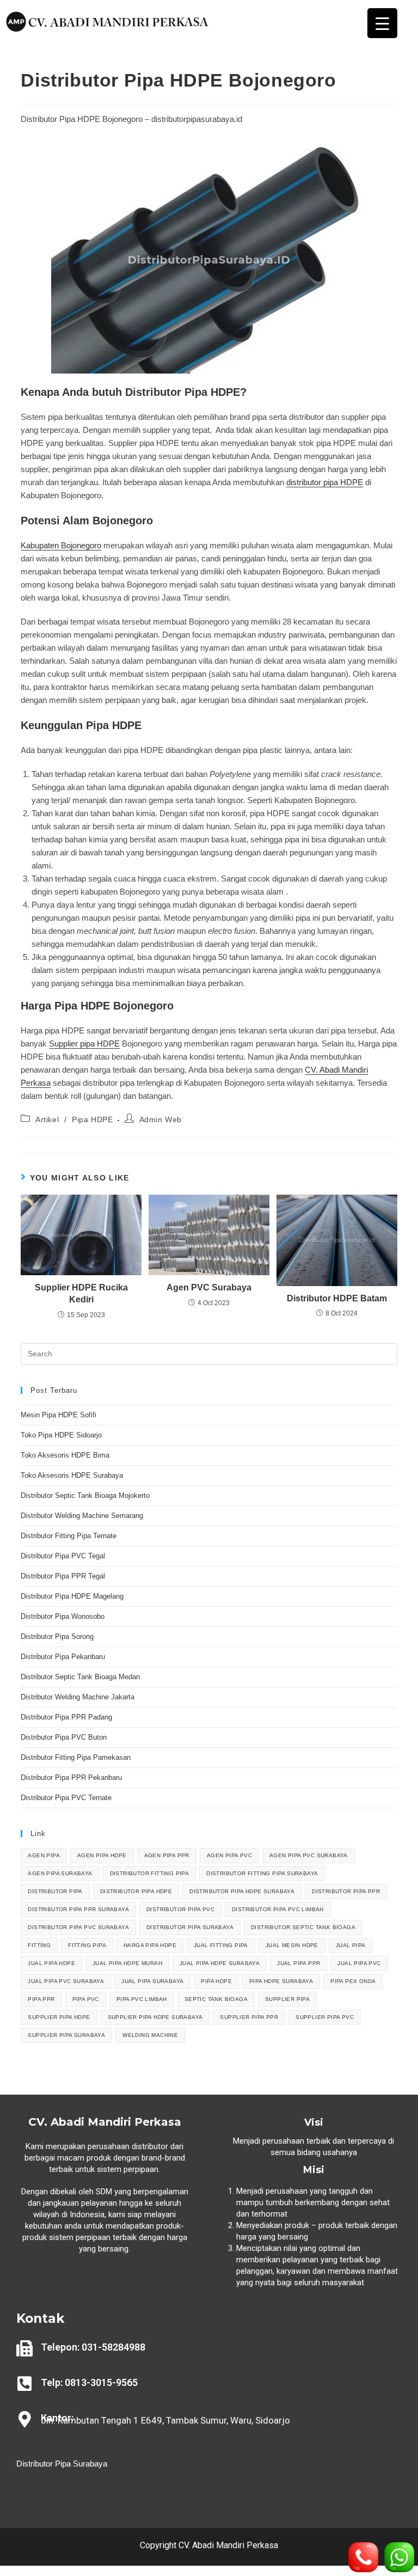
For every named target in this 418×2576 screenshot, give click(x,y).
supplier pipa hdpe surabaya (155, 2017)
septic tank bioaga (216, 1999)
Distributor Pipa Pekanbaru (63, 1657)
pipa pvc (86, 1999)
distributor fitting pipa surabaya (262, 1873)
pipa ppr (41, 1999)
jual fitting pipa (221, 1945)
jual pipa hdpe (51, 1963)
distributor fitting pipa (150, 1873)
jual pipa (351, 1945)
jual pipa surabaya (152, 1981)
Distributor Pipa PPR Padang (66, 1717)
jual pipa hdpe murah (127, 1963)
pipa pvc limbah (142, 1999)
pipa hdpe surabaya (281, 1981)
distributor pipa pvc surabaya (78, 1927)
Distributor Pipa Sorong (57, 1636)
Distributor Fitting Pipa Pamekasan (76, 1757)
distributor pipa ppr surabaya (78, 1909)
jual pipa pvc (359, 1963)
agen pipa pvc (229, 1855)
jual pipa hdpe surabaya (220, 1963)
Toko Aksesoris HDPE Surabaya (72, 1475)
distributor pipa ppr (346, 1891)
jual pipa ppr (299, 1963)
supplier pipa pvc (325, 2017)
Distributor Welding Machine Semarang (82, 1516)
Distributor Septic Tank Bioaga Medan (80, 1677)
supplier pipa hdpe (59, 2017)
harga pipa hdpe (150, 1945)
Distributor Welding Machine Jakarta (78, 1697)
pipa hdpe (216, 1981)
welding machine (150, 2035)
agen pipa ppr (167, 1855)
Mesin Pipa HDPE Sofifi (59, 1415)
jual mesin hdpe (292, 1945)
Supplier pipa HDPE (84, 1044)
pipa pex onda (353, 1981)
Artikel (47, 1119)
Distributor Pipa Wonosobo (63, 1616)
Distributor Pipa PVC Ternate (67, 1798)
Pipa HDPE (92, 1119)
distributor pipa (55, 1891)
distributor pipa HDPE (325, 482)
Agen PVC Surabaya (209, 1287)
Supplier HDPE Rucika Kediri (81, 1293)
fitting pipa (87, 1945)
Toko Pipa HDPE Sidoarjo (61, 1435)
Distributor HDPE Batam (337, 1298)
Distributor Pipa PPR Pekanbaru (71, 1777)
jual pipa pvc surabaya (66, 1981)
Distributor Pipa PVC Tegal (63, 1556)
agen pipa (44, 1855)
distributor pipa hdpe (136, 1891)
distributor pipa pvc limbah (278, 1909)
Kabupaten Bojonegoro (61, 545)
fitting (39, 1945)
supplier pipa (287, 1999)
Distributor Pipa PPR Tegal (63, 1576)
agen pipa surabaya (60, 1873)
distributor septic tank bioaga (303, 1927)
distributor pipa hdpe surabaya (242, 1891)
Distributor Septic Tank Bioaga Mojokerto (85, 1495)
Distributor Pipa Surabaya (62, 2464)
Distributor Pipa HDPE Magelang (72, 1596)
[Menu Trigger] (382, 23)
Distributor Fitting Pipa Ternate (69, 1536)
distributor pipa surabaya (190, 1927)
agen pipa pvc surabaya (309, 1855)
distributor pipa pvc (180, 1909)
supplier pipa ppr (249, 2017)
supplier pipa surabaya (66, 2035)
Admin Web (161, 1119)
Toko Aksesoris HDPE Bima (65, 1455)
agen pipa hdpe (102, 1855)
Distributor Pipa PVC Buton (64, 1737)
